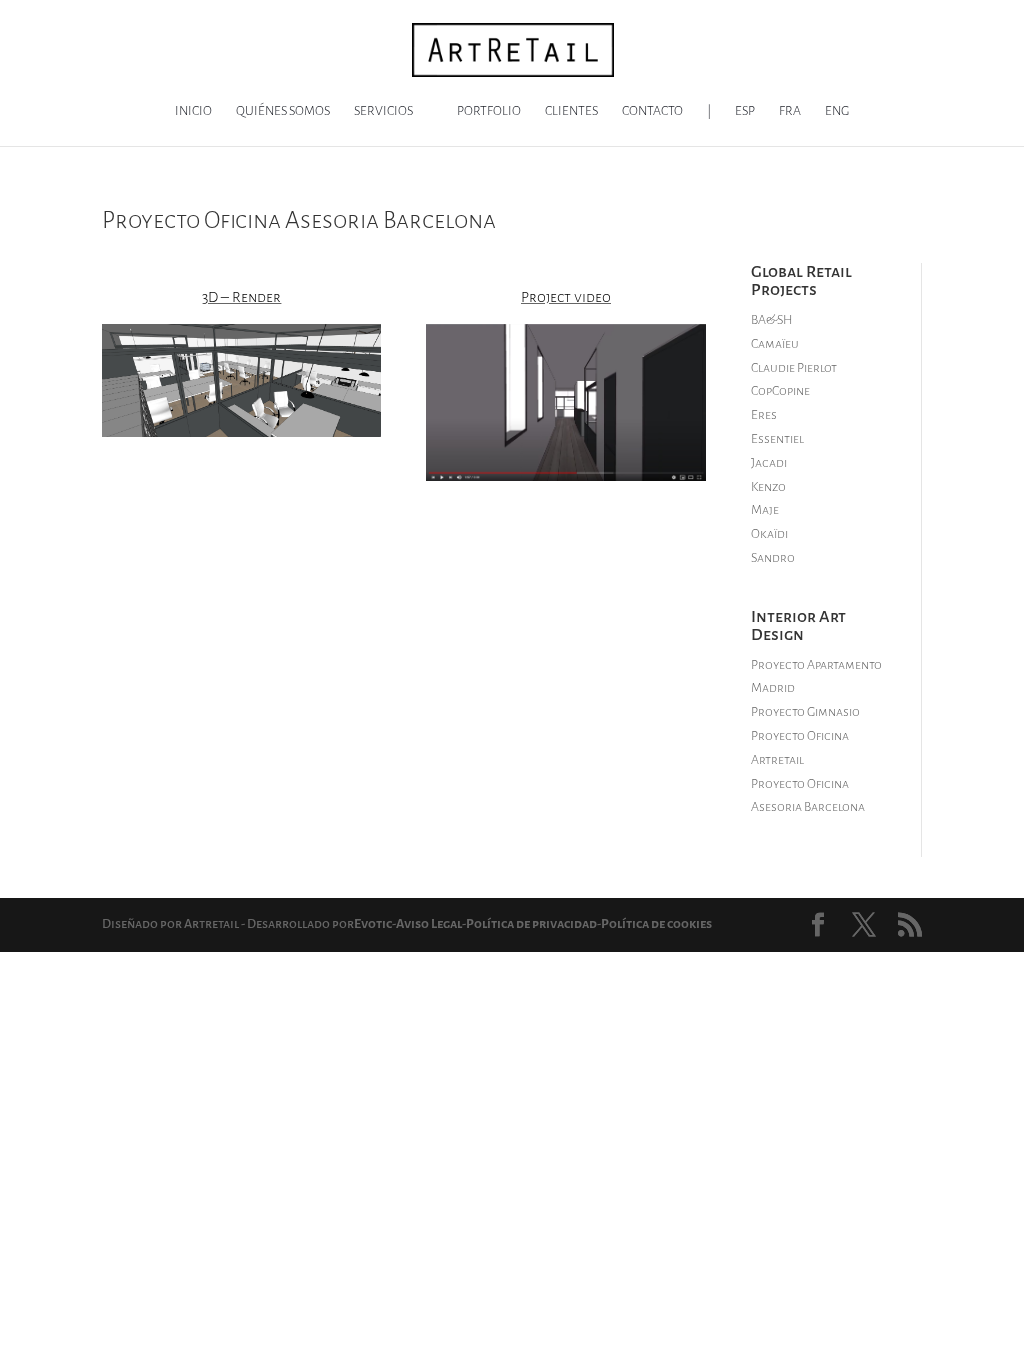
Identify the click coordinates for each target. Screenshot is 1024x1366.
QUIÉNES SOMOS (283, 111)
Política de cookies (656, 924)
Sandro (773, 558)
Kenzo (768, 487)
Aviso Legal (429, 924)
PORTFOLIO (489, 111)
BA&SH (771, 320)
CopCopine (780, 391)
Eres (764, 415)
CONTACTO (652, 111)
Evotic (373, 924)
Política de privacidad (531, 924)
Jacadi (769, 463)
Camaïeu (775, 344)
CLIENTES (571, 111)
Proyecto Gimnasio (805, 712)
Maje (765, 510)
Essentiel (777, 439)
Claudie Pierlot (794, 368)
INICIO (193, 111)
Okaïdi (769, 534)
